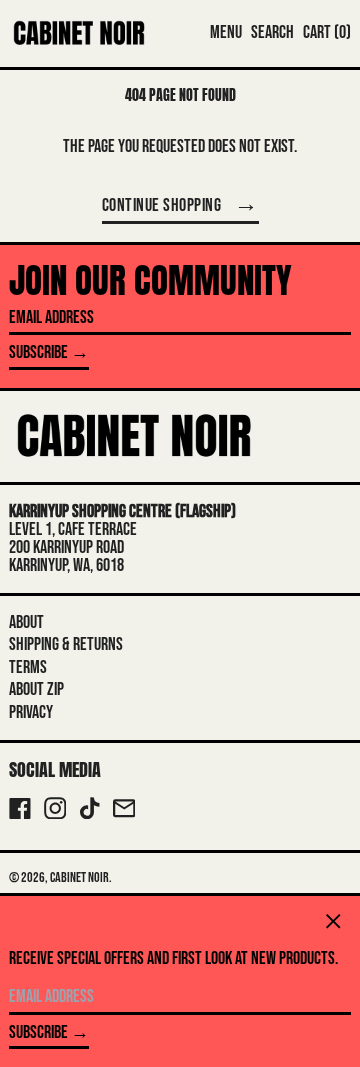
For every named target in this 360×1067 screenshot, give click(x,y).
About (26, 622)
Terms (28, 667)
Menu (226, 32)
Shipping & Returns (66, 644)
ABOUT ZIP (36, 689)
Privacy (31, 712)
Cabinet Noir (79, 877)
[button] (272, 33)
